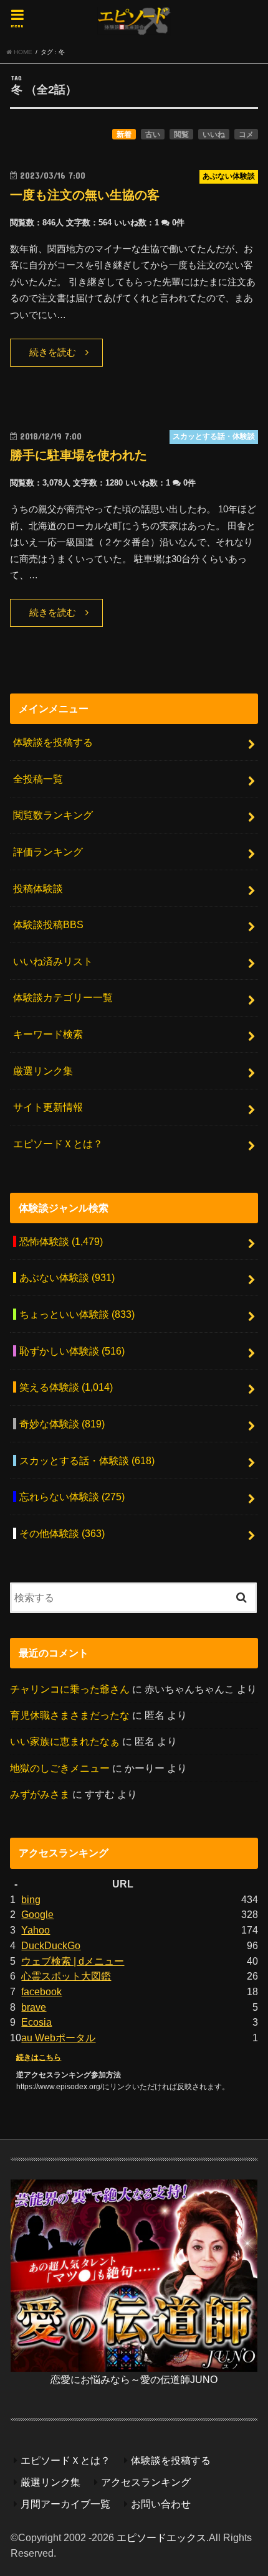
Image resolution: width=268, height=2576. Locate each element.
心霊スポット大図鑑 (66, 1976)
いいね (214, 134)
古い (153, 134)
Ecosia (36, 2022)
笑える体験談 (66, 1387)
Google (37, 1914)
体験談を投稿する (53, 742)
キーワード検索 (48, 1034)
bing (31, 1899)
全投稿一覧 (38, 779)
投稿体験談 (38, 888)
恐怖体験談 (61, 1241)
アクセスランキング (146, 2482)
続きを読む (53, 352)
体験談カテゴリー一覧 (63, 997)
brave (34, 2007)
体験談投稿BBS (48, 924)
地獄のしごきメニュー (60, 1768)
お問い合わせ (161, 2504)
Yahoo (36, 1930)
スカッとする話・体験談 (87, 1460)
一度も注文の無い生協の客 (85, 195)
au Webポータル (58, 2038)
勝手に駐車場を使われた (79, 455)
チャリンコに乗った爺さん (70, 1689)
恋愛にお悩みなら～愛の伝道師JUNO (134, 2379)
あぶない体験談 (67, 1277)
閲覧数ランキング (53, 815)
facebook (41, 1991)
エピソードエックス (161, 2537)
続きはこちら (39, 2057)
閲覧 (181, 134)
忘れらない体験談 (72, 1497)
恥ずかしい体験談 (72, 1351)
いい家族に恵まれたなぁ (65, 1741)
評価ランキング (48, 852)
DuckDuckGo (51, 1945)
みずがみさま (40, 1794)
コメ (246, 134)
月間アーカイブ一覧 (65, 2504)
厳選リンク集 (43, 1071)
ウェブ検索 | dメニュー (73, 1961)
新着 (124, 134)
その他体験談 (62, 1533)
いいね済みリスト (53, 961)
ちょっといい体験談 (77, 1314)
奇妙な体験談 (62, 1424)
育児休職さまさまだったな (70, 1715)
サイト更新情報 (48, 1107)
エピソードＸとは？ (58, 1144)
